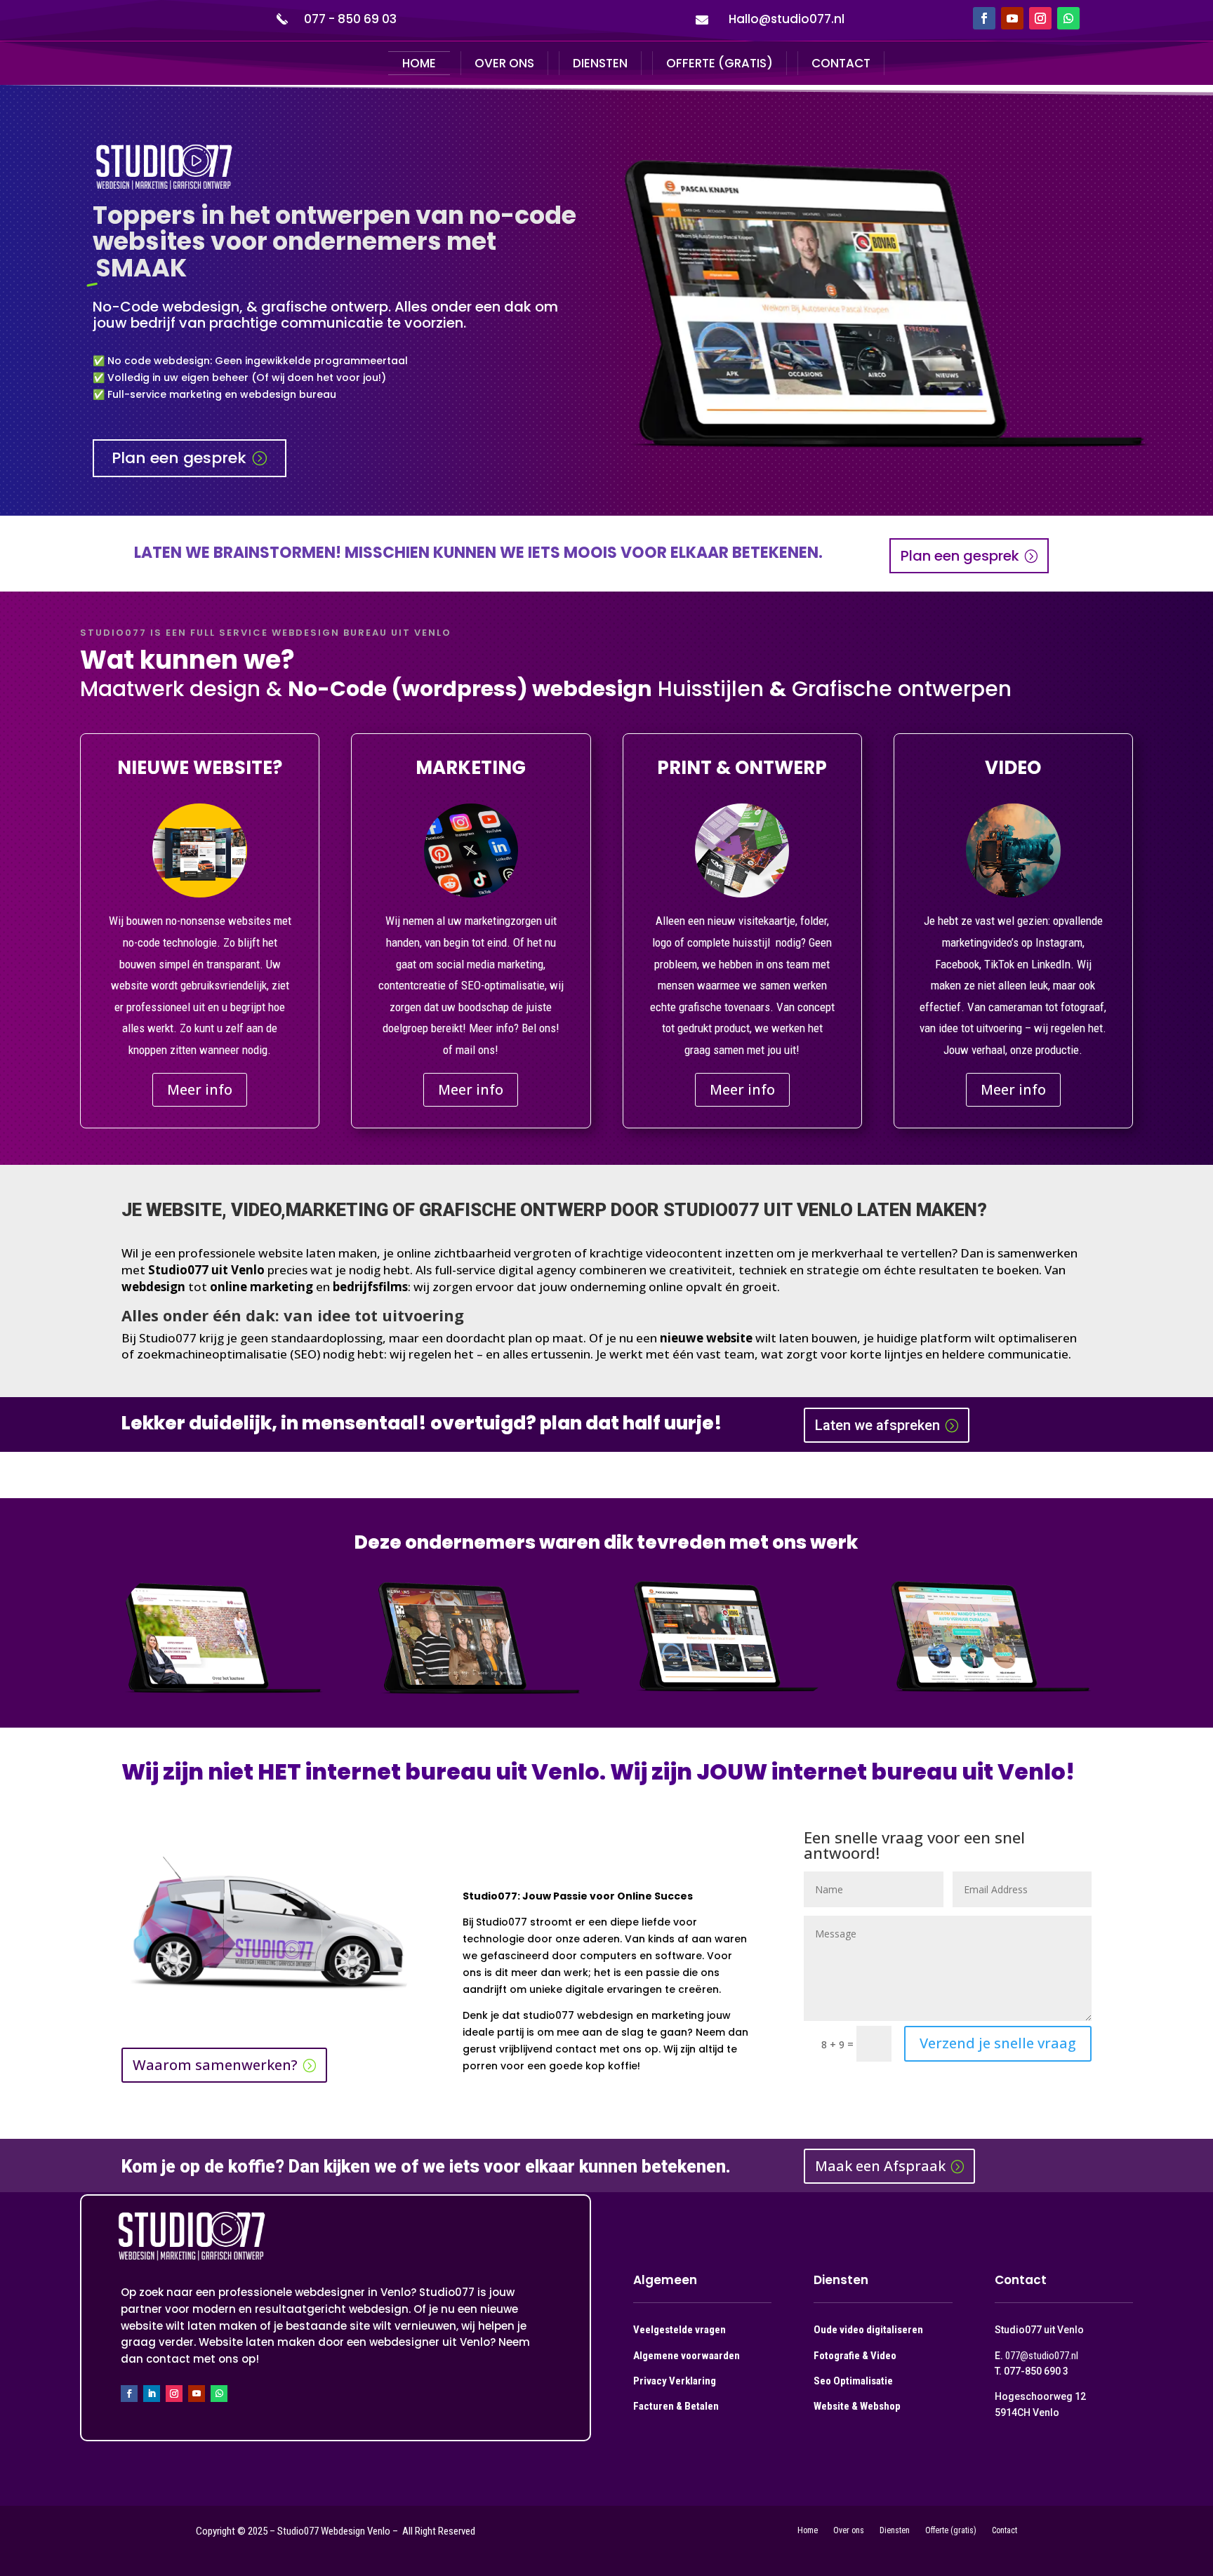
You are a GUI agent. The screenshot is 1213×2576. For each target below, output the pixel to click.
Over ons (504, 63)
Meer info (200, 1089)
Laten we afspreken (877, 1425)
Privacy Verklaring (675, 2381)
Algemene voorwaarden (687, 2356)
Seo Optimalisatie (853, 2381)
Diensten (600, 63)
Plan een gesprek (179, 458)
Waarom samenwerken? (215, 2065)
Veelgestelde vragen (680, 2330)
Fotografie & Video (855, 2356)
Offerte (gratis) (720, 63)
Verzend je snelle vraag (998, 2043)
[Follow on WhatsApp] (1068, 18)
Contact (841, 63)
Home (419, 63)
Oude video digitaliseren (868, 2330)
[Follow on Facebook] (984, 18)
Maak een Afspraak (880, 2166)
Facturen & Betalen (676, 2406)
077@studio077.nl (1042, 2356)
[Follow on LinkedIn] (152, 2394)
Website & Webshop (857, 2406)
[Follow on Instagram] (1040, 18)
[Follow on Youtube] (1012, 18)
